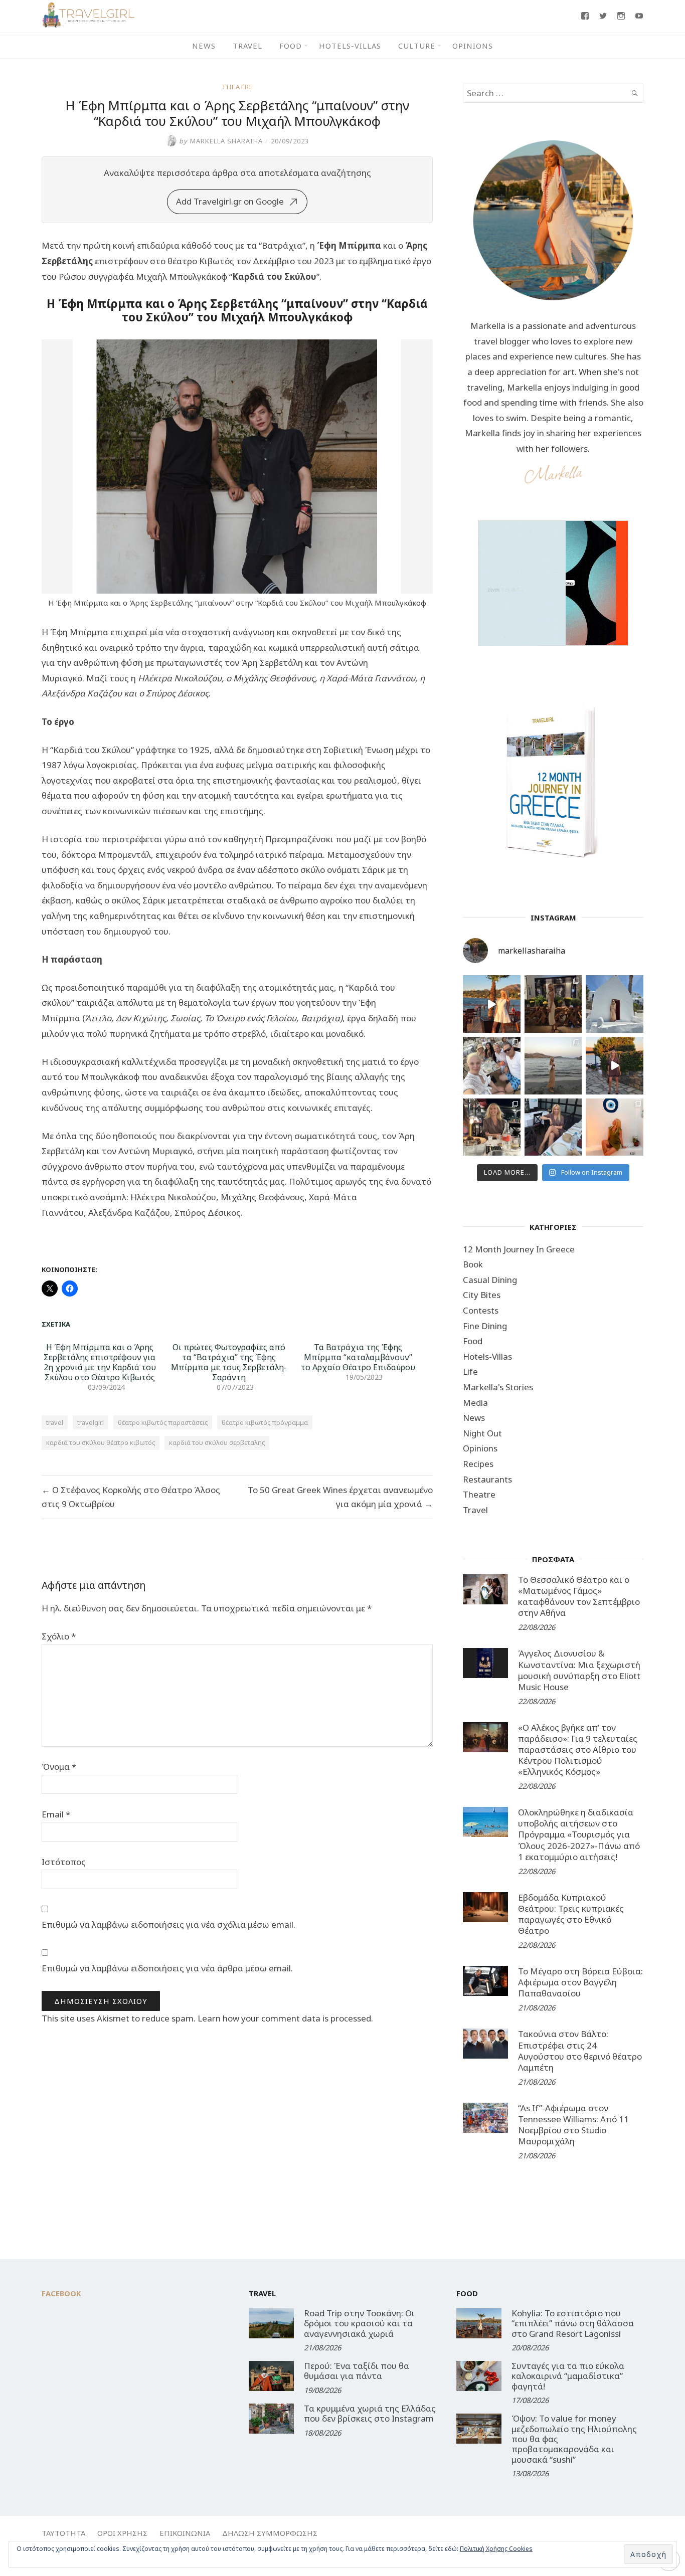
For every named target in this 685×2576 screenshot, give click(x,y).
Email (56, 1814)
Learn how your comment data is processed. (285, 2018)
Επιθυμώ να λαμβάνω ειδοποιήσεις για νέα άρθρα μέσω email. (167, 1968)
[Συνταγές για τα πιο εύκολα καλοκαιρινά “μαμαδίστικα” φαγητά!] (479, 2376)
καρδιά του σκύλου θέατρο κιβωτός (101, 1442)
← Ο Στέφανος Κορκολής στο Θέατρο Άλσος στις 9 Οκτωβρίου (131, 1497)
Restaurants (487, 1479)
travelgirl (91, 1422)
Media (475, 1403)
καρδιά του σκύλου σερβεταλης (217, 1442)
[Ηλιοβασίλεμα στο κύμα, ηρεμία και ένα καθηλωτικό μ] (492, 1004)
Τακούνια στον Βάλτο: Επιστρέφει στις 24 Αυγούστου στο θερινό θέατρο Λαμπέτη (580, 2050)
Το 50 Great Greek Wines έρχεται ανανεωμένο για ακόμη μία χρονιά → (340, 1497)
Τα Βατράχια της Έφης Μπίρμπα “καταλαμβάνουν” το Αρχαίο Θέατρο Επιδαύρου (358, 1357)
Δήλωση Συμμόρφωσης (270, 2533)
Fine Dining (485, 1326)
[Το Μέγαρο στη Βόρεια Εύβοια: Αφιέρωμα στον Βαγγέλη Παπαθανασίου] (485, 1981)
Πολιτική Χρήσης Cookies (496, 2549)
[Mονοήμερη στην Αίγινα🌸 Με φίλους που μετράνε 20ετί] (492, 1066)
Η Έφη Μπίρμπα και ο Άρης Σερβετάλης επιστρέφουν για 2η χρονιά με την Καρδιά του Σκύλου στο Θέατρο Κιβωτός (100, 1362)
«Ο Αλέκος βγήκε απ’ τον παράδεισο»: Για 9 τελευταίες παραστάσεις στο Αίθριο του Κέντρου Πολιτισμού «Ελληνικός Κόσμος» (578, 1750)
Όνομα (59, 1767)
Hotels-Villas (350, 46)
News (204, 46)
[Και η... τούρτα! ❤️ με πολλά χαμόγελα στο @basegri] (492, 1127)
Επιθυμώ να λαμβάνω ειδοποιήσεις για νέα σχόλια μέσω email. (168, 1924)
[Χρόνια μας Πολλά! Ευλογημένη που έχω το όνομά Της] (615, 1004)
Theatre (237, 87)
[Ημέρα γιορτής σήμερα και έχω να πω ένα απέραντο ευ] (553, 1127)
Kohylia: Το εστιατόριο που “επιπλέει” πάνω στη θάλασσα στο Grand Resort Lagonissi (573, 2323)
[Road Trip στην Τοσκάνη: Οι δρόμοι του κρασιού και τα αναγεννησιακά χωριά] (271, 2323)
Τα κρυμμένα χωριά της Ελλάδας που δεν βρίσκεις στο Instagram (370, 2413)
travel (55, 1422)
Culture (417, 46)
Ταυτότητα (63, 2533)
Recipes (478, 1464)
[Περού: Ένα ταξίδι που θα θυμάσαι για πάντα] (271, 2376)
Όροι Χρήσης (122, 2533)
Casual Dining (490, 1280)
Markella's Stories (498, 1387)
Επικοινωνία (185, 2533)
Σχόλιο (59, 1636)
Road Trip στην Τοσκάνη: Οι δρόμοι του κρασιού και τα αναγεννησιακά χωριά (359, 2323)
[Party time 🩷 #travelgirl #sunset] (553, 1066)
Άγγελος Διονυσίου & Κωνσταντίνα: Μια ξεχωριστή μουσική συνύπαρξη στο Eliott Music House (579, 1670)
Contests (481, 1310)
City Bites (482, 1295)
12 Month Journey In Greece (519, 1249)
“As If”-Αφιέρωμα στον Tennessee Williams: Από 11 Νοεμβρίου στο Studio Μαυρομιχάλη (573, 2125)
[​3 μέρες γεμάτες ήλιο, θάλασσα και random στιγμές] (615, 1127)
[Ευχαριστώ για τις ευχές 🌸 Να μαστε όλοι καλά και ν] (553, 1004)
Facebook (61, 2293)
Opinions (473, 46)
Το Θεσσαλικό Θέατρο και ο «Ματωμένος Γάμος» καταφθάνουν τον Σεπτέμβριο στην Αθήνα (579, 1596)
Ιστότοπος (64, 1862)
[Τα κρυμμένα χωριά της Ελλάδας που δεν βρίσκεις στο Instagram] (271, 2419)
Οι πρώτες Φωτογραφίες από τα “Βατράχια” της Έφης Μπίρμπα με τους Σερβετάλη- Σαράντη (229, 1362)
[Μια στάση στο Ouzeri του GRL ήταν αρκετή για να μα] (615, 1066)
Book (473, 1264)
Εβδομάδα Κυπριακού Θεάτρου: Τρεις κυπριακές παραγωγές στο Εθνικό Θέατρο (571, 1914)
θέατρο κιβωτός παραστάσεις (163, 1422)
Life (470, 1371)
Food (291, 46)
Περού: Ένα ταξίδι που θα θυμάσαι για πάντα (357, 2371)
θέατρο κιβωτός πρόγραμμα (265, 1422)
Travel (247, 46)
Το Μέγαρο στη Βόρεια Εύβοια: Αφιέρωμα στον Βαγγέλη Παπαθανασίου (580, 1982)
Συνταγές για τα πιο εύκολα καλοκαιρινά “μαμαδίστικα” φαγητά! (568, 2376)
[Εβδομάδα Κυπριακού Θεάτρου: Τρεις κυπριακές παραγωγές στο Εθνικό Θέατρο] (485, 1907)
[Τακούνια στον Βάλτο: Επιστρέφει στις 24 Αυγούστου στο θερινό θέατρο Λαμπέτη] (485, 2044)
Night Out (482, 1433)
